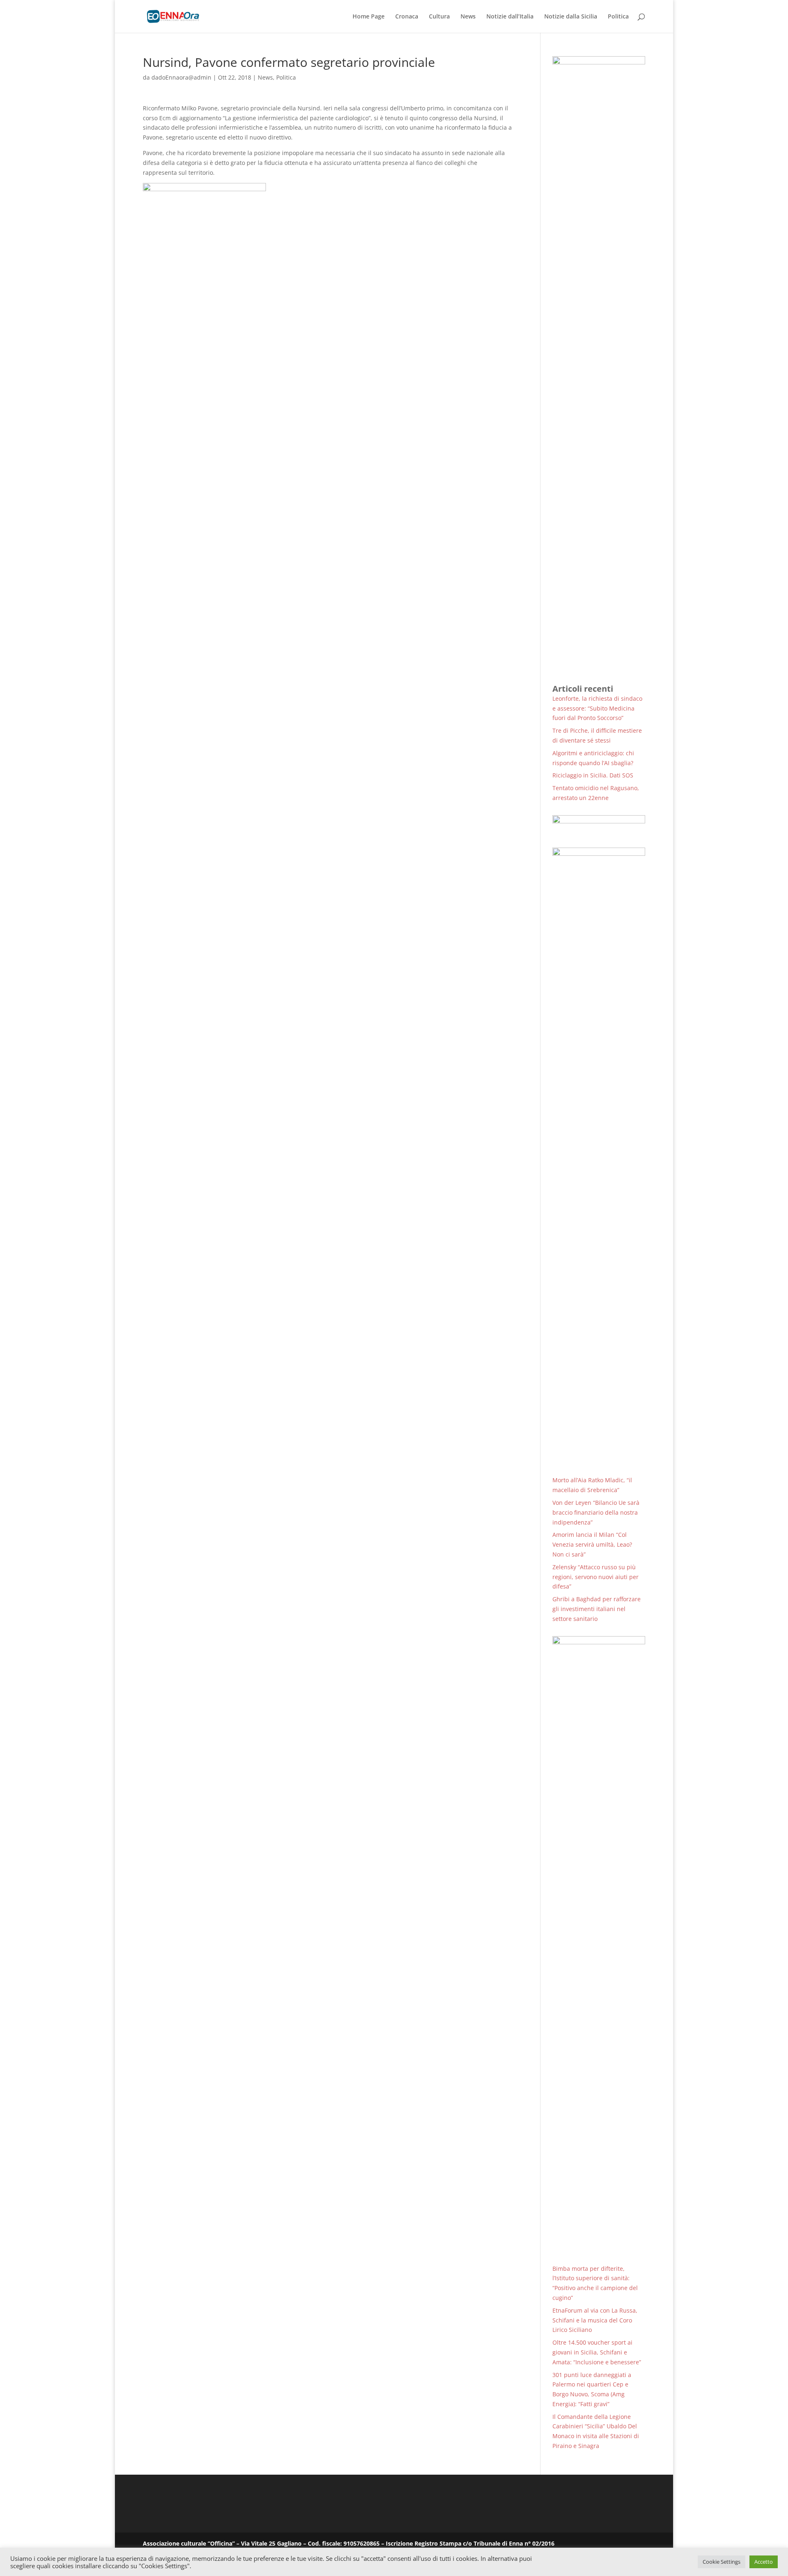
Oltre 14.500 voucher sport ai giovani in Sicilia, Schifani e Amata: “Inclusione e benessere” (597, 2352)
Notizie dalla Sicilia (571, 17)
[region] (599, 825)
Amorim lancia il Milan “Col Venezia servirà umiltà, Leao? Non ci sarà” (592, 1544)
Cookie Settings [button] (722, 2562)
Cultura (439, 17)
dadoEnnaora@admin (181, 77)
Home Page (369, 17)
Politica (618, 17)
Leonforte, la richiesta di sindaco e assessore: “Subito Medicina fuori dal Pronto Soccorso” (597, 708)
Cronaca (407, 17)
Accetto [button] (764, 2562)
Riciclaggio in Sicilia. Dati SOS (593, 775)
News (468, 17)
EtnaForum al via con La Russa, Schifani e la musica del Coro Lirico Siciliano (595, 2320)
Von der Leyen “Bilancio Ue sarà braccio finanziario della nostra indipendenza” (596, 1512)
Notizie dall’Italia (510, 17)
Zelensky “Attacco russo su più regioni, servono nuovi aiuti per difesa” (596, 1577)
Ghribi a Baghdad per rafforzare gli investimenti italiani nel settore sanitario (597, 1609)
